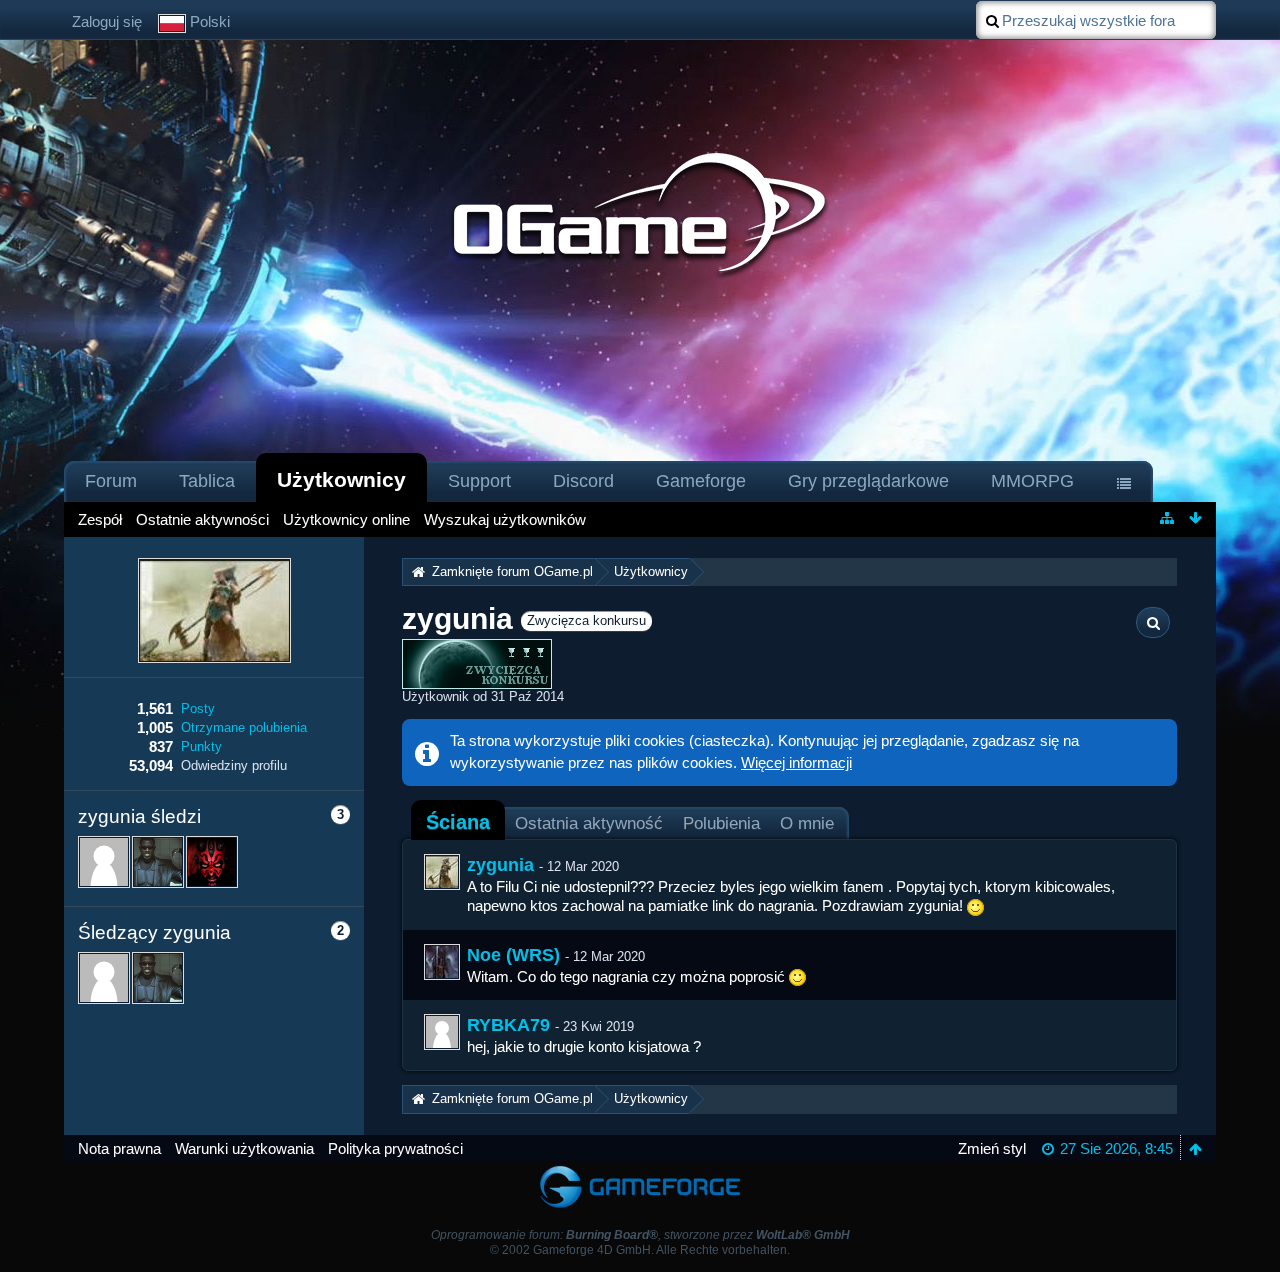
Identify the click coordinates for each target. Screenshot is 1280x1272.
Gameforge (701, 481)
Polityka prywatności (395, 1148)
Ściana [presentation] (458, 822)
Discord (583, 481)
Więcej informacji (796, 762)
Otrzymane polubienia (244, 727)
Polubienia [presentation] (721, 823)
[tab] (458, 822)
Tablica (207, 481)
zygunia (500, 865)
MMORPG (1032, 481)
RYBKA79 (508, 1025)
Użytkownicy (341, 479)
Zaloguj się (107, 21)
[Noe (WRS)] (442, 962)
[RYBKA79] (442, 1032)
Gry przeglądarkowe (868, 481)
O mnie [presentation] (807, 823)
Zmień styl (992, 1148)
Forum (111, 481)
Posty (198, 708)
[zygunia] (442, 872)
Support (479, 481)
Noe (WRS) (513, 955)
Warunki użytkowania (244, 1148)
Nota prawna (119, 1148)
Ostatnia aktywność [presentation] (589, 823)
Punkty (201, 746)
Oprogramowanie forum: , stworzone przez (640, 1235)
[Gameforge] (640, 1170)
